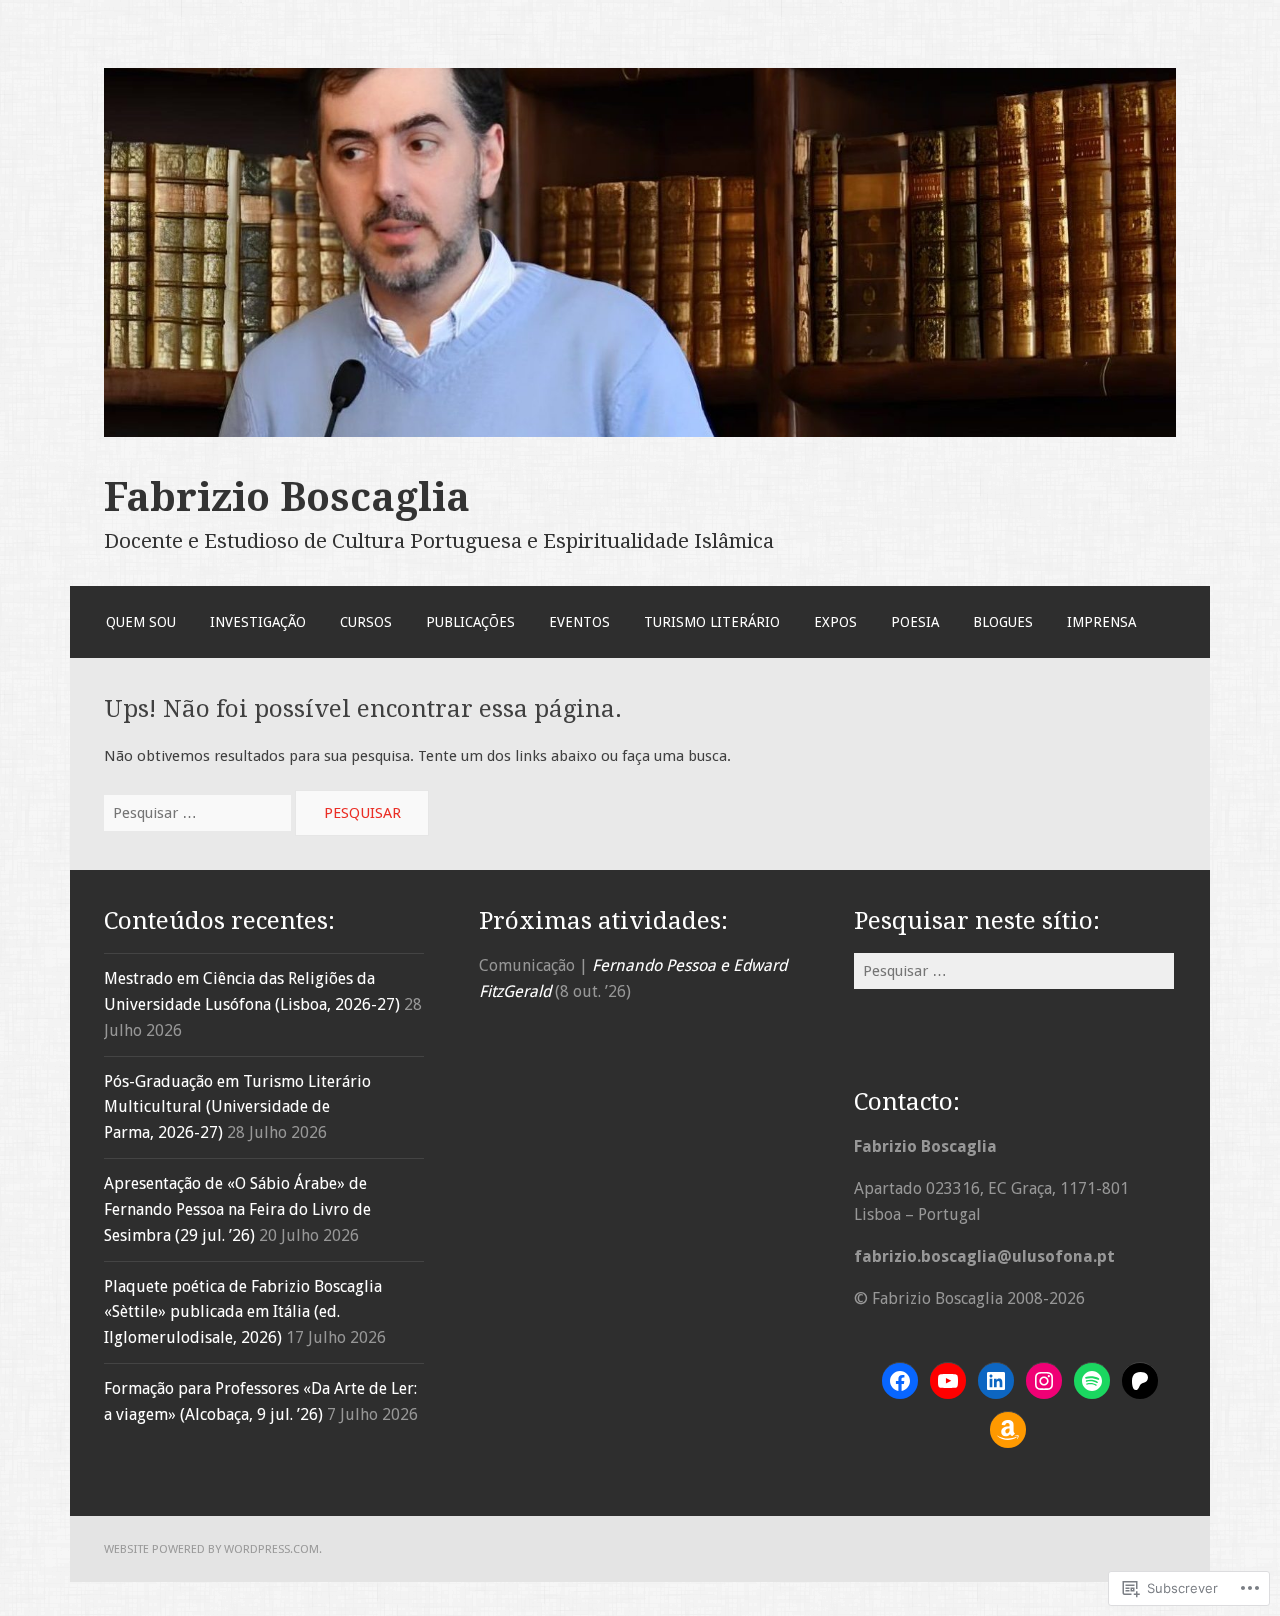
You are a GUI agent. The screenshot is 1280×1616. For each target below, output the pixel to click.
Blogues (1003, 622)
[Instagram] (1044, 1381)
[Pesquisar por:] (199, 813)
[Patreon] (1140, 1381)
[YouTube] (948, 1381)
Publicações (470, 622)
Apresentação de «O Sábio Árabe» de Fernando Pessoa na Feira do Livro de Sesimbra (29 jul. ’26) (237, 1209)
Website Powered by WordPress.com (211, 1549)
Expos (835, 622)
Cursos (366, 622)
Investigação (258, 622)
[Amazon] (1008, 1430)
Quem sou (141, 622)
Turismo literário (712, 622)
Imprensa (1101, 622)
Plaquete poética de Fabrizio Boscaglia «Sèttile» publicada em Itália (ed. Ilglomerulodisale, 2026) (243, 1312)
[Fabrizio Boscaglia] (640, 432)
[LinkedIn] (996, 1381)
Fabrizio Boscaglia (287, 497)
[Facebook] (900, 1381)
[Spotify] (1092, 1381)
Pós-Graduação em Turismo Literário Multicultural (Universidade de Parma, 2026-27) (237, 1107)
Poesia (915, 622)
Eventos (579, 622)
